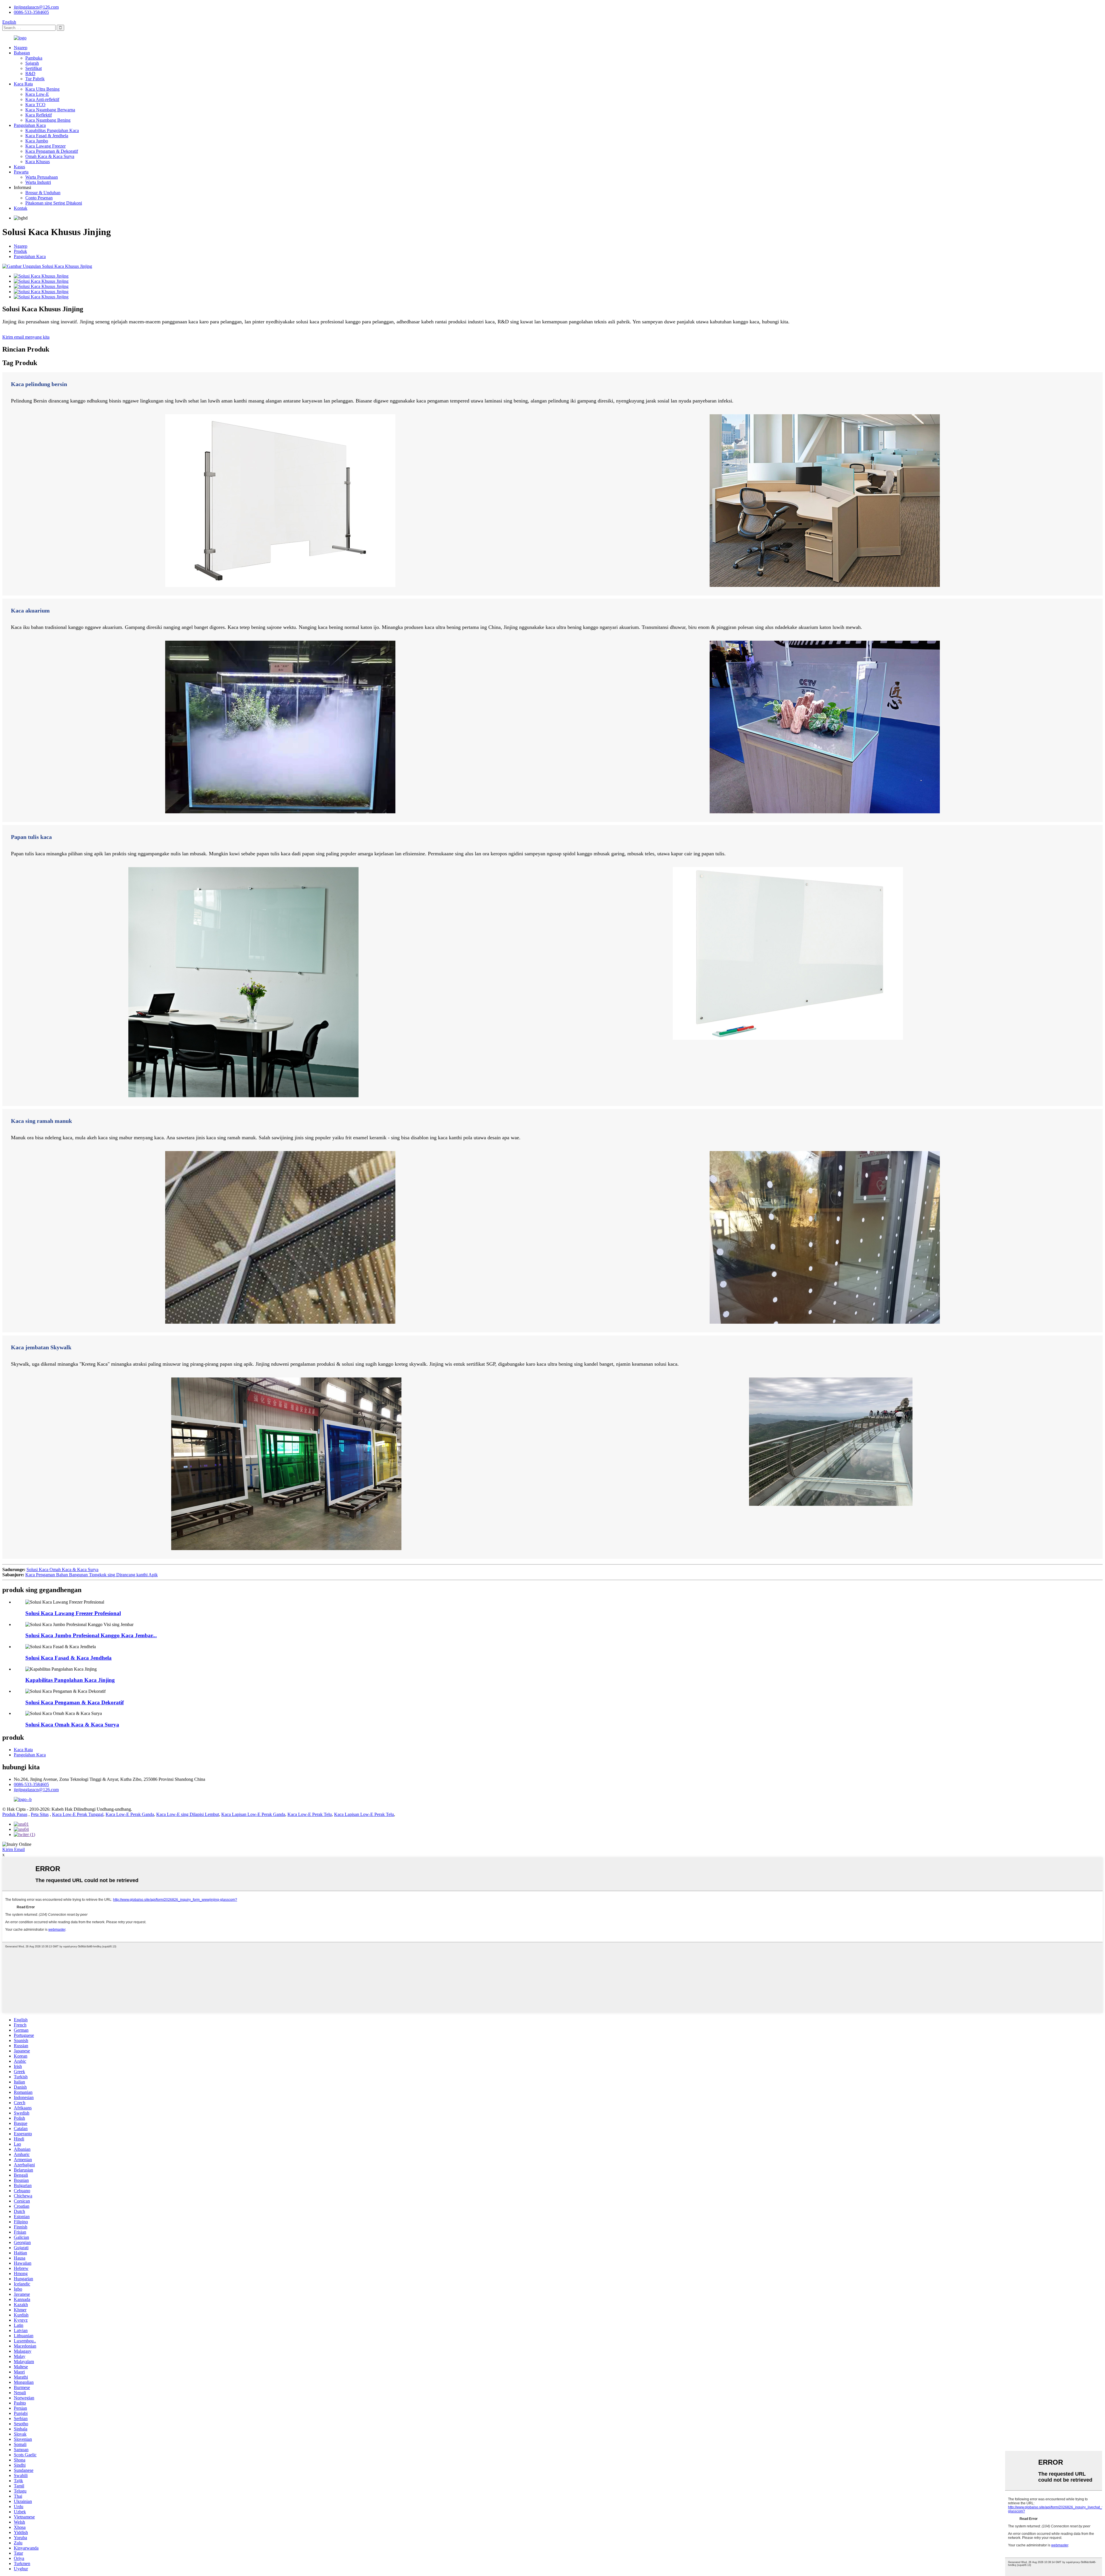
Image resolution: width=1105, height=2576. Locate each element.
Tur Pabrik (35, 79)
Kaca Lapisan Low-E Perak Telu (364, 1814)
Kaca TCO (35, 105)
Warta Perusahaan (42, 177)
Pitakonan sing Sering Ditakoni (54, 203)
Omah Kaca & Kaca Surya (50, 156)
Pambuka (34, 58)
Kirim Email (14, 1849)
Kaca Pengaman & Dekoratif (52, 151)
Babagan (22, 53)
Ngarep (21, 48)
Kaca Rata (23, 84)
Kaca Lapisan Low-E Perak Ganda (253, 1814)
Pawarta (21, 172)
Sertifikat (34, 68)
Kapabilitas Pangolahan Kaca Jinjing (70, 1680)
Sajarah (32, 63)
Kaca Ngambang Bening (48, 120)
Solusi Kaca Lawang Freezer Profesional (73, 1613)
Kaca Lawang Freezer (45, 146)
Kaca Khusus (38, 162)
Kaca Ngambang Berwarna (50, 110)
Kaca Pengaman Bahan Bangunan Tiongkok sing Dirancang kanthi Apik (92, 1575)
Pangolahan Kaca (30, 125)
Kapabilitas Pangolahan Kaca (52, 130)
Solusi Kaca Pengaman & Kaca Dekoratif (75, 1702)
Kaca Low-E (37, 94)
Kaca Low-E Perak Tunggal (78, 1814)
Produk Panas (15, 1814)
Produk (20, 251)
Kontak (21, 208)
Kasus (19, 167)
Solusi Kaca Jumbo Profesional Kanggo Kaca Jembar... (91, 1635)
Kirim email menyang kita (26, 337)
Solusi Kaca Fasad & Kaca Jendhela (68, 1658)
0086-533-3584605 (31, 12)
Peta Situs (40, 1814)
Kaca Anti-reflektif (42, 99)
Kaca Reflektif (39, 115)
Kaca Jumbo (37, 141)
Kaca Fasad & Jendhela (47, 136)
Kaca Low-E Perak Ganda (130, 1814)
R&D (30, 74)
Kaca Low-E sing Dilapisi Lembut (188, 1814)
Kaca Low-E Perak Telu (310, 1814)
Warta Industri (38, 182)
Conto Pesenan (39, 198)
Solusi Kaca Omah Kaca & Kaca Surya (62, 1570)
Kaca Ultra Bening (42, 89)
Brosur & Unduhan (43, 193)
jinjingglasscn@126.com (36, 7)
